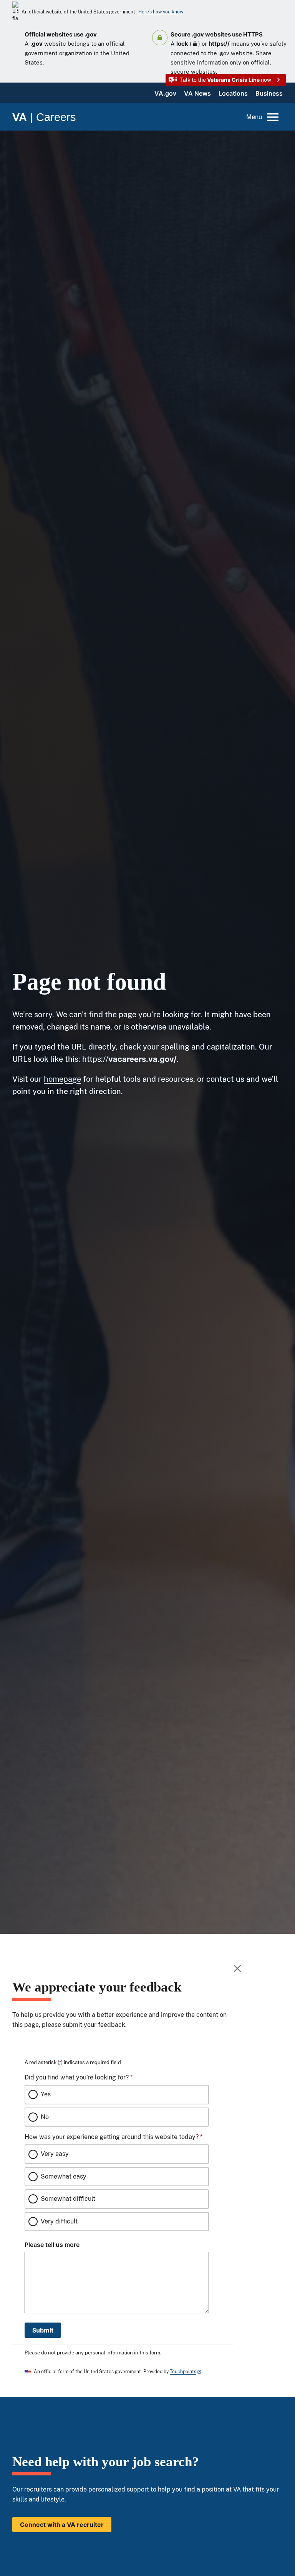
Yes (46, 2094)
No (45, 2117)
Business (269, 93)
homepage (62, 1079)
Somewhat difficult (68, 2199)
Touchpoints (183, 2372)
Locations (233, 93)
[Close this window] (238, 1968)
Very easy (55, 2154)
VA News (197, 93)
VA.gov (165, 93)
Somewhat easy (64, 2176)
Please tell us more (52, 2245)
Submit (43, 2330)
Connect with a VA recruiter (62, 2525)
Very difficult (59, 2221)
